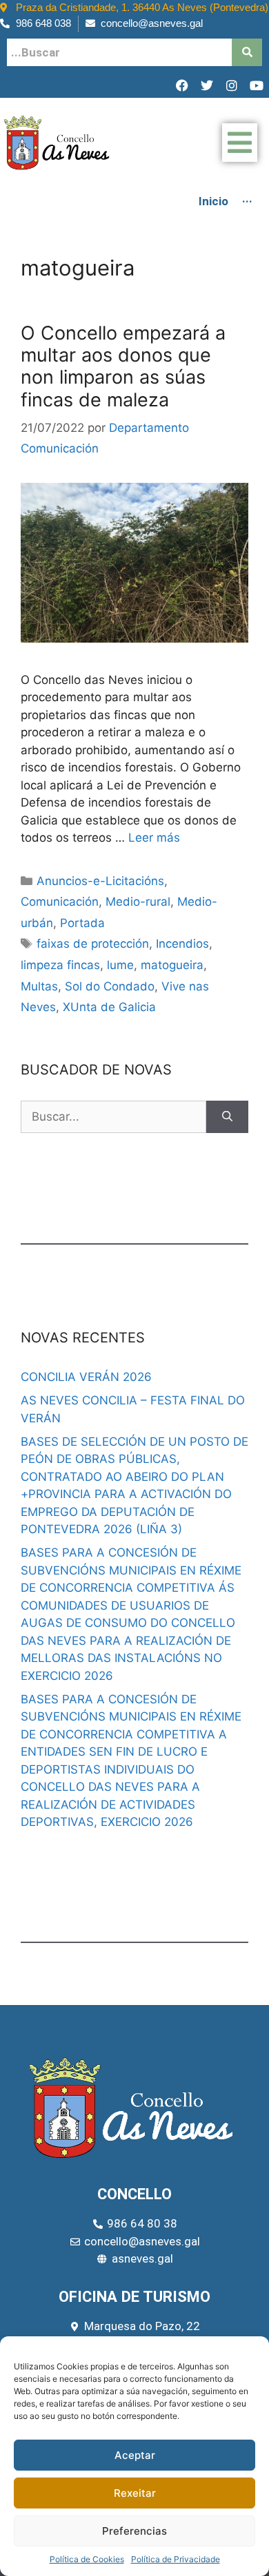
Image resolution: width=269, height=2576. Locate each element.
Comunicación (60, 902)
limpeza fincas (60, 965)
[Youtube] (257, 85)
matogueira (172, 965)
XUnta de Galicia (109, 1007)
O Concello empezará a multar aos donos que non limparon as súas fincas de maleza (123, 366)
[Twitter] (207, 85)
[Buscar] (227, 1117)
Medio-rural (138, 902)
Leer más (154, 838)
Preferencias (134, 2531)
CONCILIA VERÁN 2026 (86, 1377)
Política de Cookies (87, 2559)
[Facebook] (182, 85)
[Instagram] (232, 85)
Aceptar (135, 2455)
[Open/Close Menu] (240, 143)
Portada (82, 923)
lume (120, 965)
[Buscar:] (113, 1117)
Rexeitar (135, 2493)
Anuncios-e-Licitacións (100, 881)
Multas (39, 986)
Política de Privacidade (176, 2559)
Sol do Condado (110, 986)
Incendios (182, 944)
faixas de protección (93, 944)
